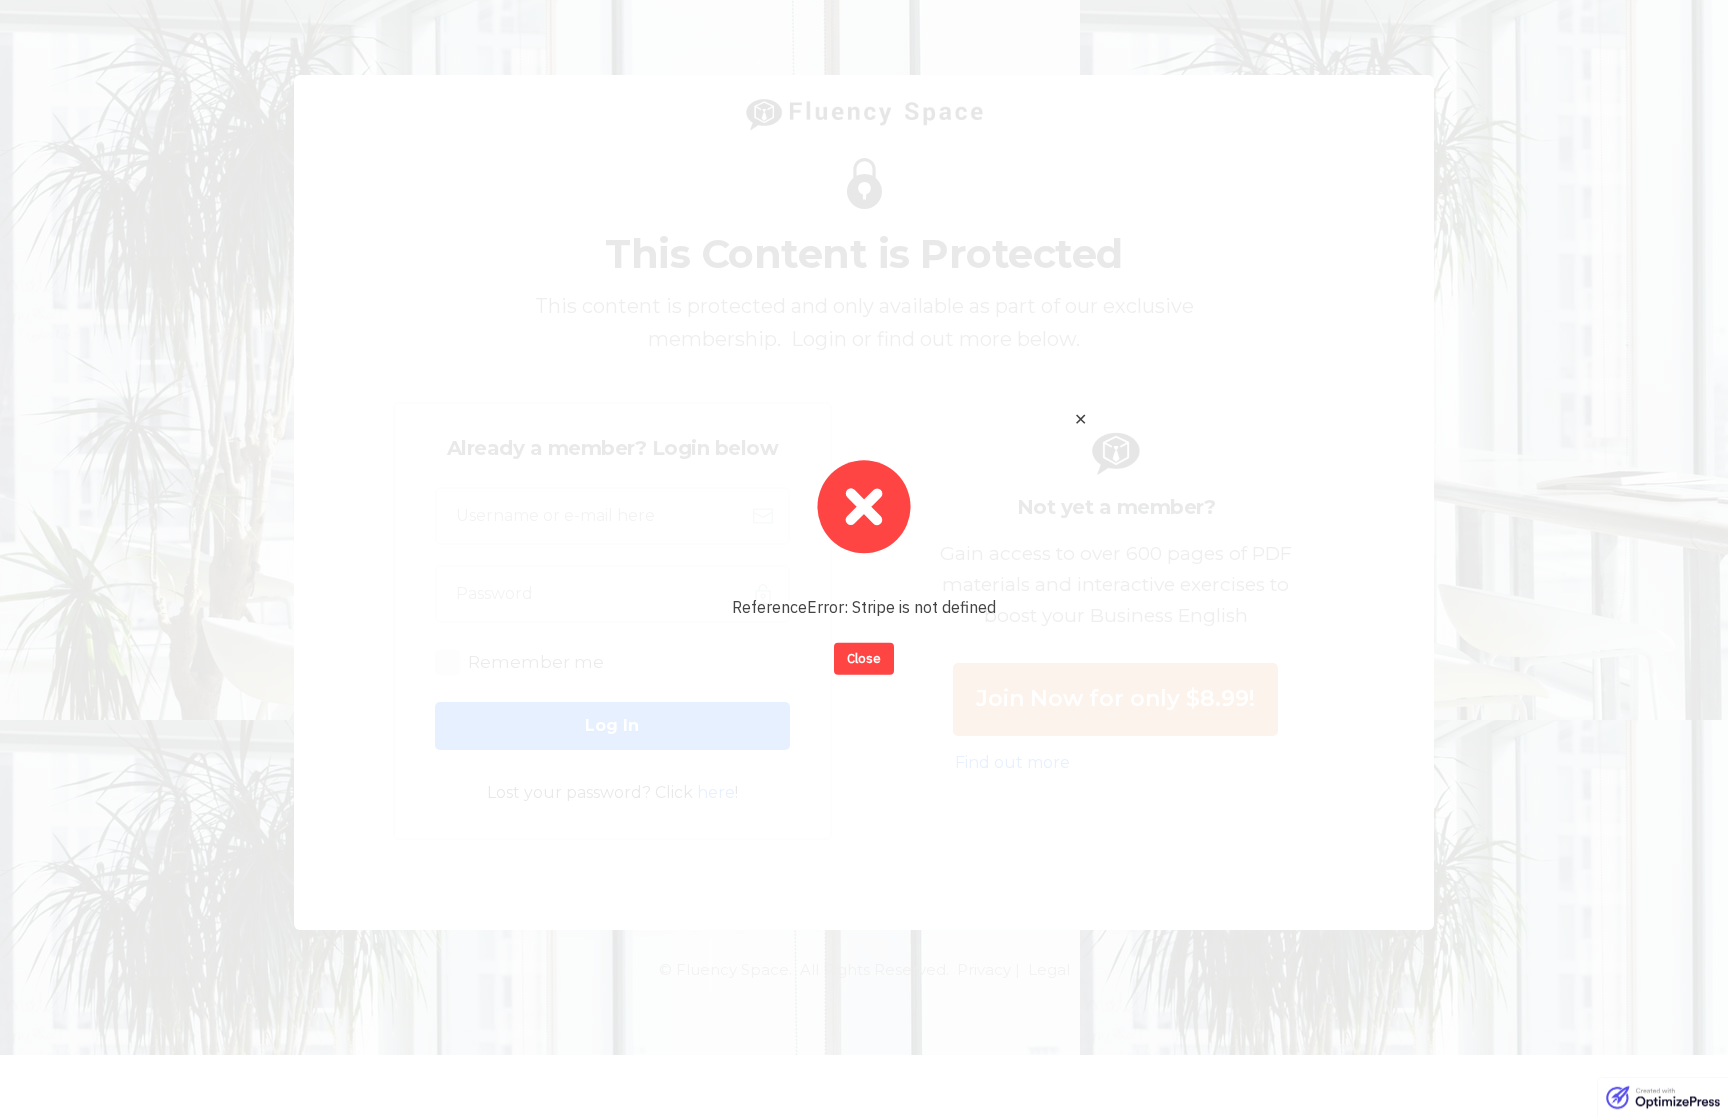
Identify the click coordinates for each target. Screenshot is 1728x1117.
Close (864, 658)
